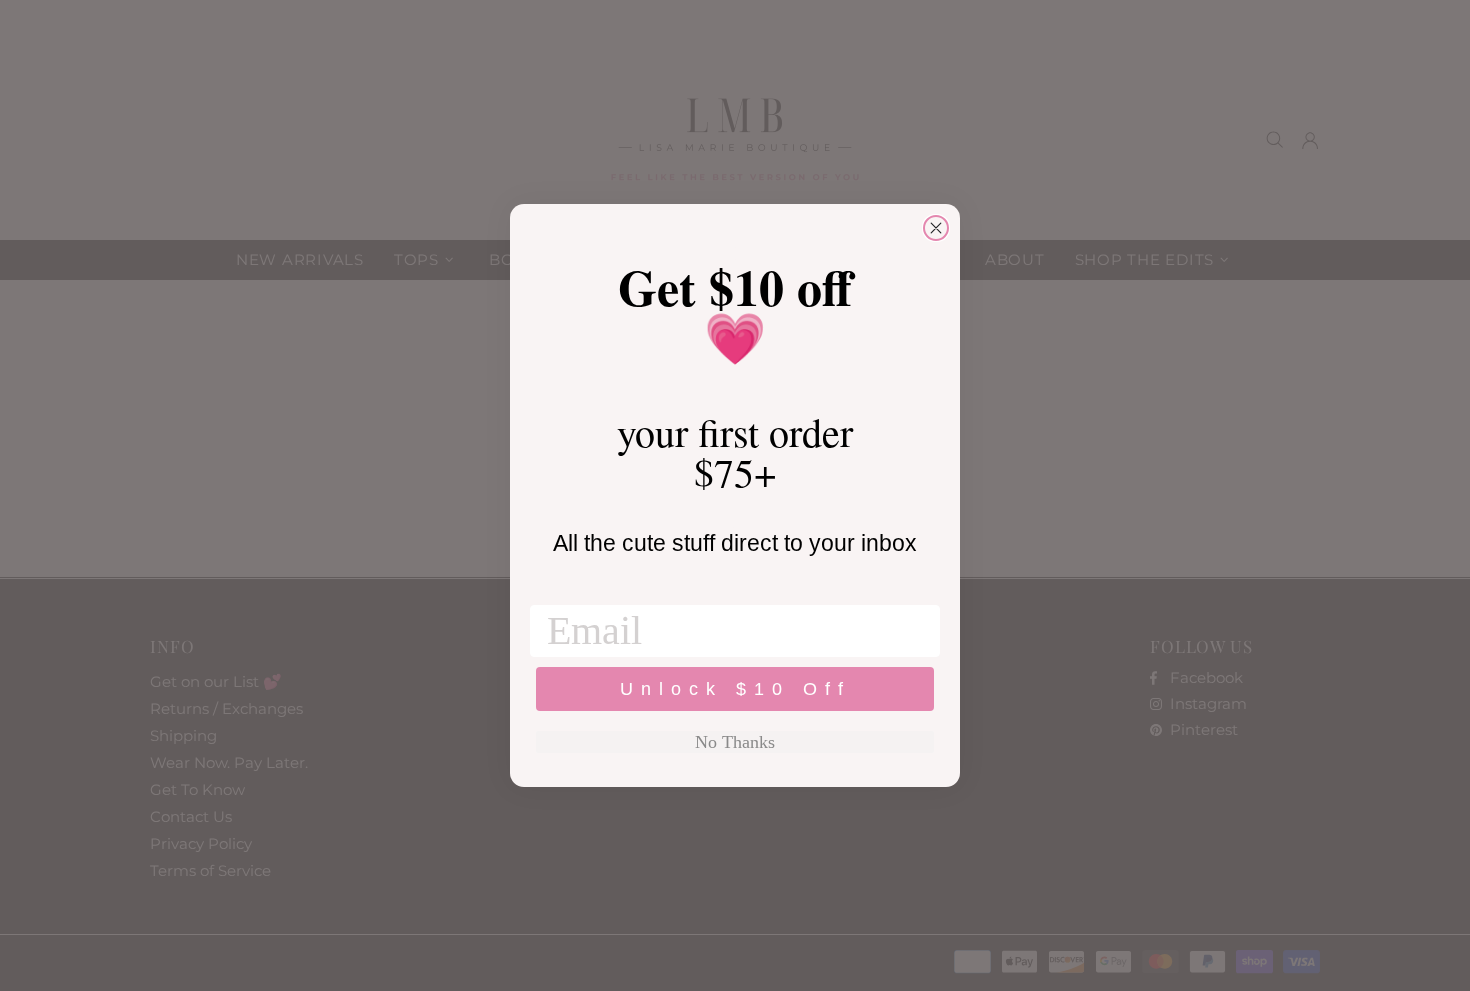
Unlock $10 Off (735, 689)
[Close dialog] (936, 228)
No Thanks (735, 742)
